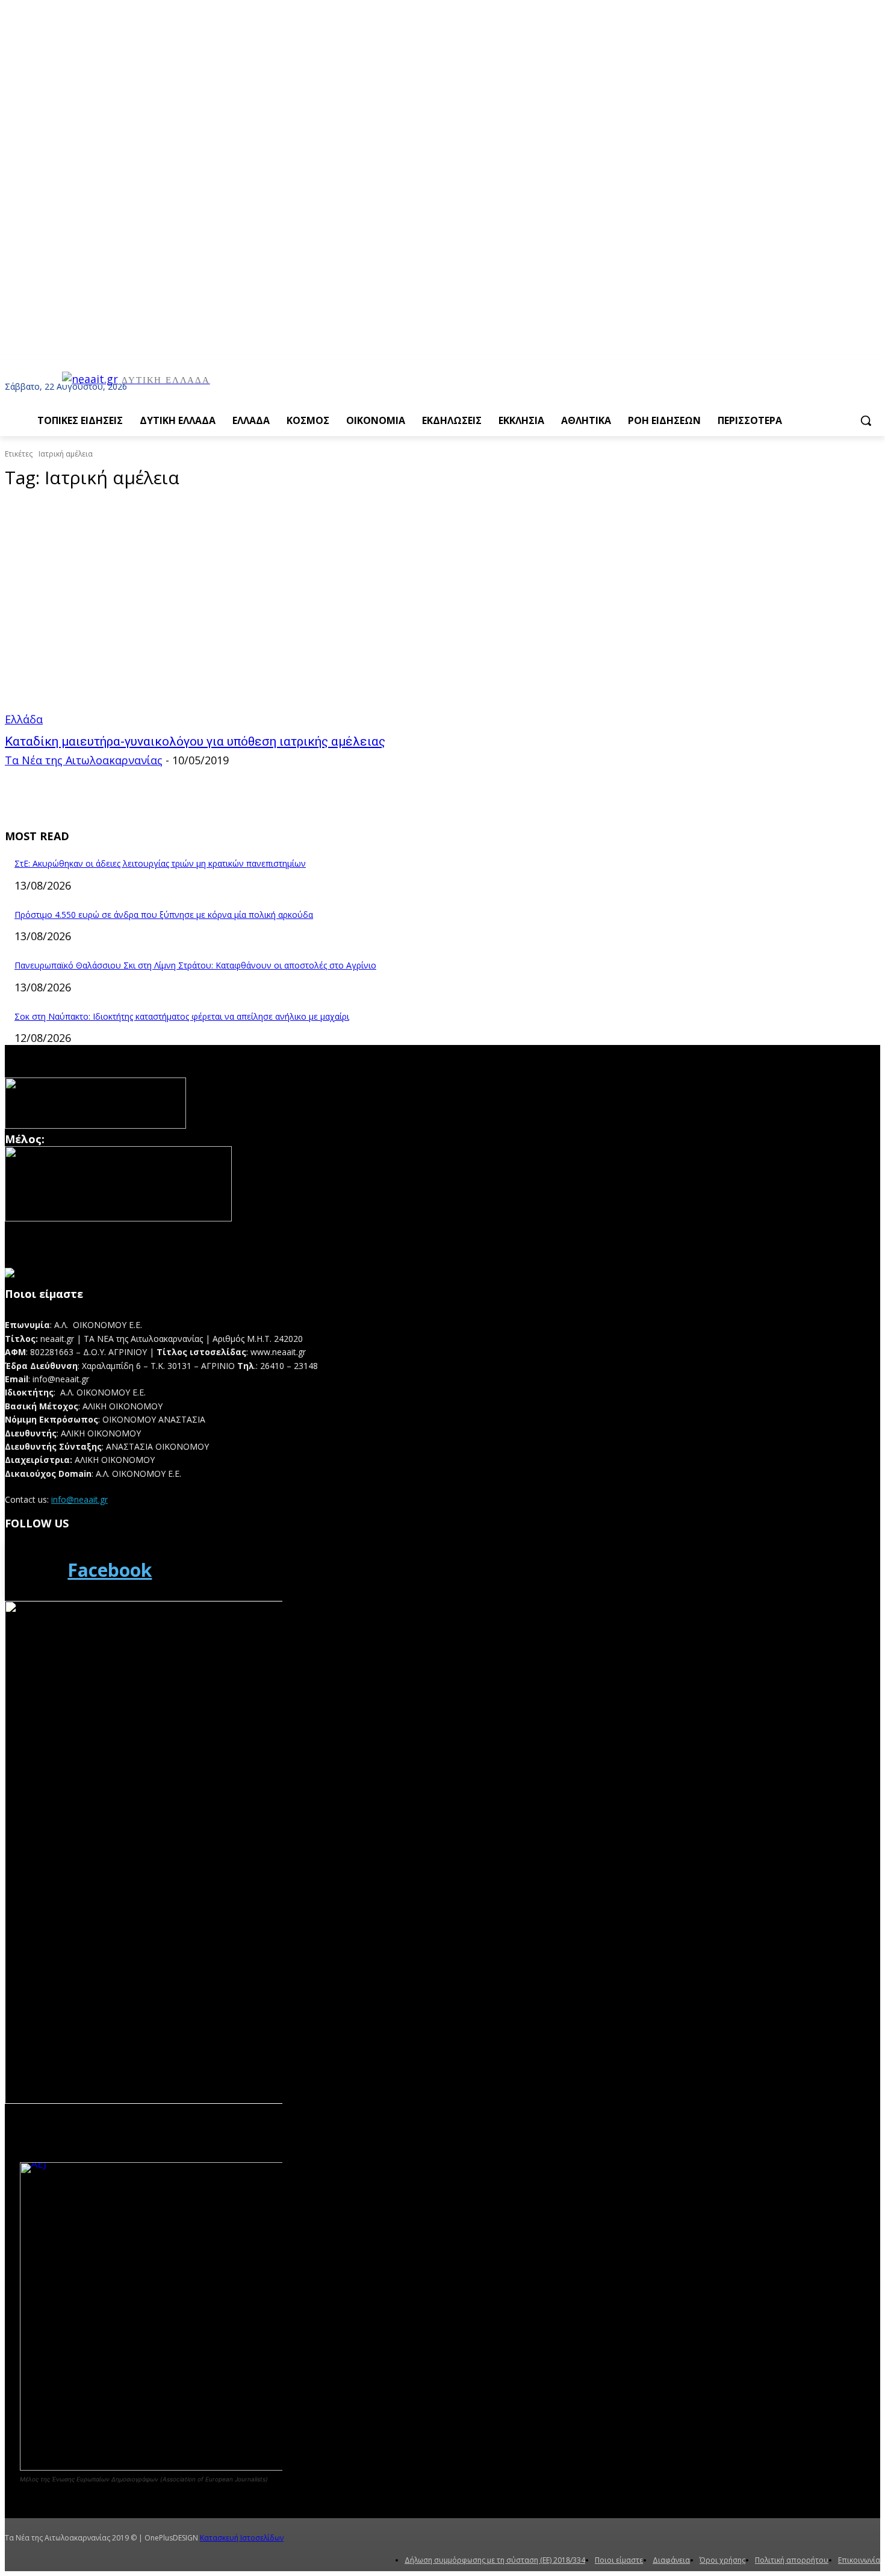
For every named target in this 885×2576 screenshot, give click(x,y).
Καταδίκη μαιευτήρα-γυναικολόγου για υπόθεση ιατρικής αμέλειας (195, 741)
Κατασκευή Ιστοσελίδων (242, 2538)
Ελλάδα (24, 719)
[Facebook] (33, 1570)
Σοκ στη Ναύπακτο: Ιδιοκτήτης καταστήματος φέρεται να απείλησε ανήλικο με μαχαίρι (182, 1016)
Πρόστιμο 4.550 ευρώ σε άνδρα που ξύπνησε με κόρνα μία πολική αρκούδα (164, 915)
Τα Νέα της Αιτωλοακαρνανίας (84, 760)
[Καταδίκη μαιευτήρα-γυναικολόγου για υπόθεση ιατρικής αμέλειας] (231, 614)
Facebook (110, 1570)
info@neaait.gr (79, 1499)
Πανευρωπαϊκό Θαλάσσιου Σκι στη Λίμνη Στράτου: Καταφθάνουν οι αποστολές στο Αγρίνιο (195, 965)
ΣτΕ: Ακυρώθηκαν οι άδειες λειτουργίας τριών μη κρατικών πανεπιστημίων (160, 863)
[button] (866, 420)
